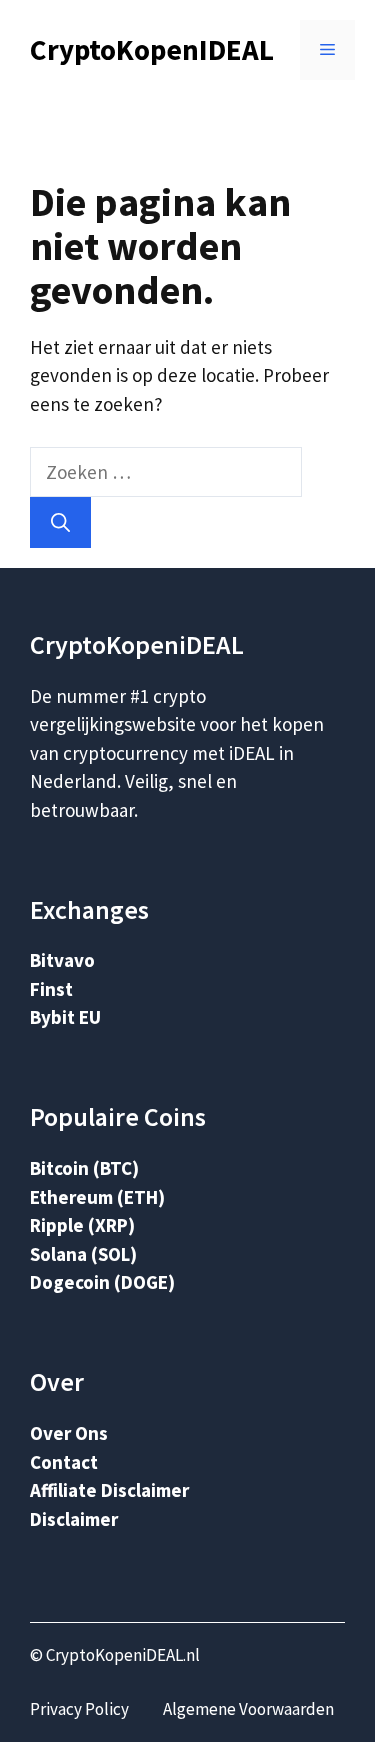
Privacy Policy (79, 1709)
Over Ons (69, 1433)
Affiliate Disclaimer (109, 1490)
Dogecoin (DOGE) (102, 1282)
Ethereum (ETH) (97, 1197)
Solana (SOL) (83, 1254)
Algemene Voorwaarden (248, 1709)
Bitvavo (62, 960)
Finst (51, 989)
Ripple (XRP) (82, 1225)
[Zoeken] (60, 522)
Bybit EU (65, 1017)
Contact (64, 1462)
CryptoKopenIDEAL (152, 49)
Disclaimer (74, 1519)
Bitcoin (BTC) (84, 1168)
